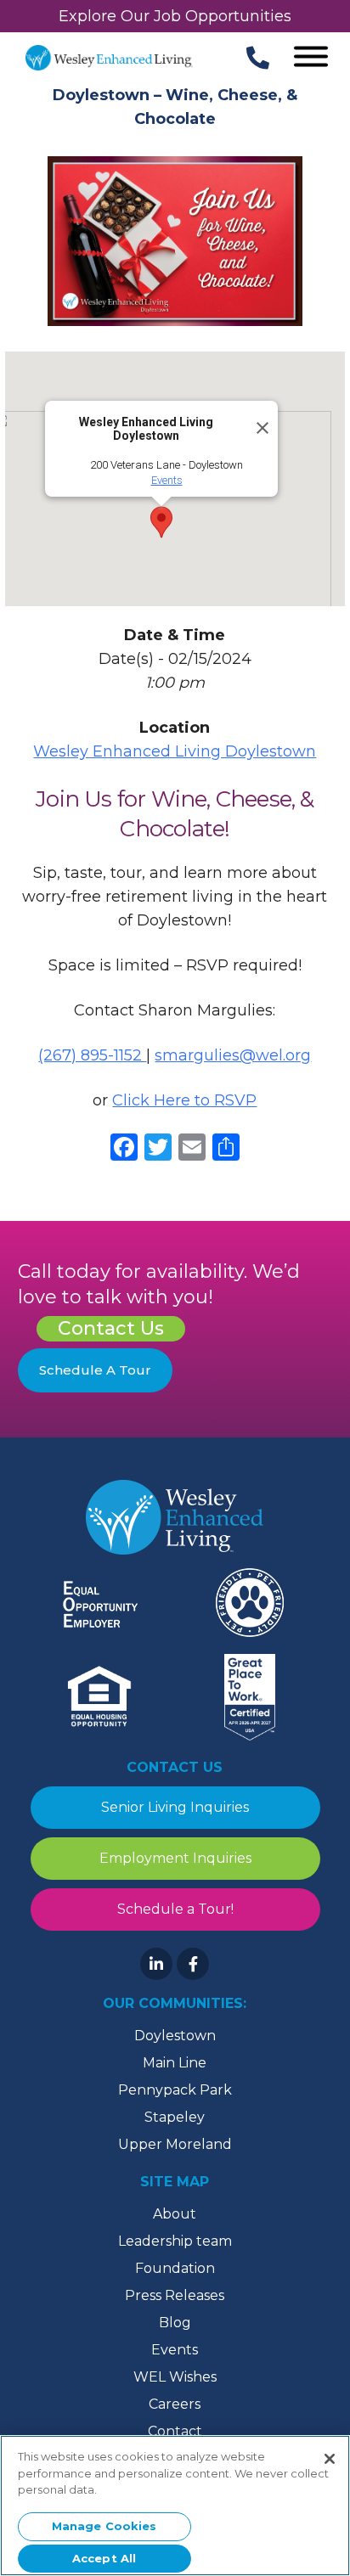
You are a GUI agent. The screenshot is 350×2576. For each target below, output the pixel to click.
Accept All (104, 2558)
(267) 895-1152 (92, 1055)
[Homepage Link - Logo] (109, 58)
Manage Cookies (104, 2526)
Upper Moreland (175, 2144)
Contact (175, 2431)
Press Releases (175, 2295)
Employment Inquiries (175, 1858)
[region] (175, 2506)
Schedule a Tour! (175, 1909)
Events (167, 480)
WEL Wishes (175, 2377)
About (175, 2214)
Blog (175, 2323)
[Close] (257, 421)
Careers (175, 2404)
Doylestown (175, 2036)
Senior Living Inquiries (175, 1807)
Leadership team (175, 2241)
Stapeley (175, 2117)
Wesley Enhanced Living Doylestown (175, 751)
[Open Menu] (311, 58)
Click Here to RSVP (184, 1100)
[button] (161, 522)
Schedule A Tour (95, 1370)
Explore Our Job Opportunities (175, 16)
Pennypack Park (175, 2090)
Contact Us (111, 1328)
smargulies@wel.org (233, 1055)
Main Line (175, 2063)
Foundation (175, 2268)
